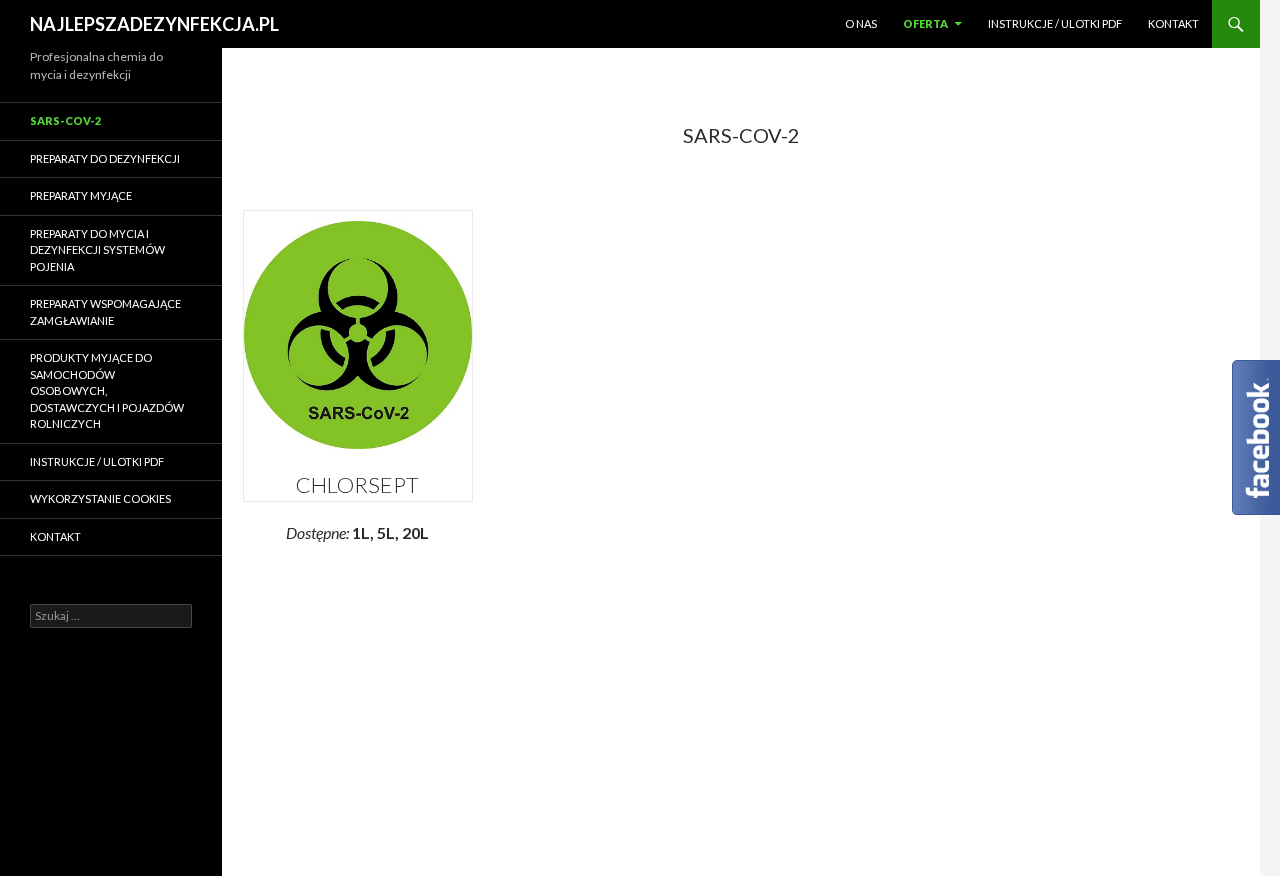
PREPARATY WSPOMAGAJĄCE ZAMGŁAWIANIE (105, 312)
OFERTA (925, 23)
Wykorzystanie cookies (100, 498)
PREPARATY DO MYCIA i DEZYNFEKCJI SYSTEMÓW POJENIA (97, 250)
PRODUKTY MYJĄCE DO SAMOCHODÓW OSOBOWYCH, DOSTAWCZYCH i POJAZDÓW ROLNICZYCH (107, 390)
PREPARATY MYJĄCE (81, 195)
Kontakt (1173, 23)
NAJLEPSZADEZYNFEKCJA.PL (154, 24)
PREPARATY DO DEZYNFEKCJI (105, 158)
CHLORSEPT (357, 484)
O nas (861, 23)
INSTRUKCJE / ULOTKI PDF (1055, 23)
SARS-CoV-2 (65, 120)
